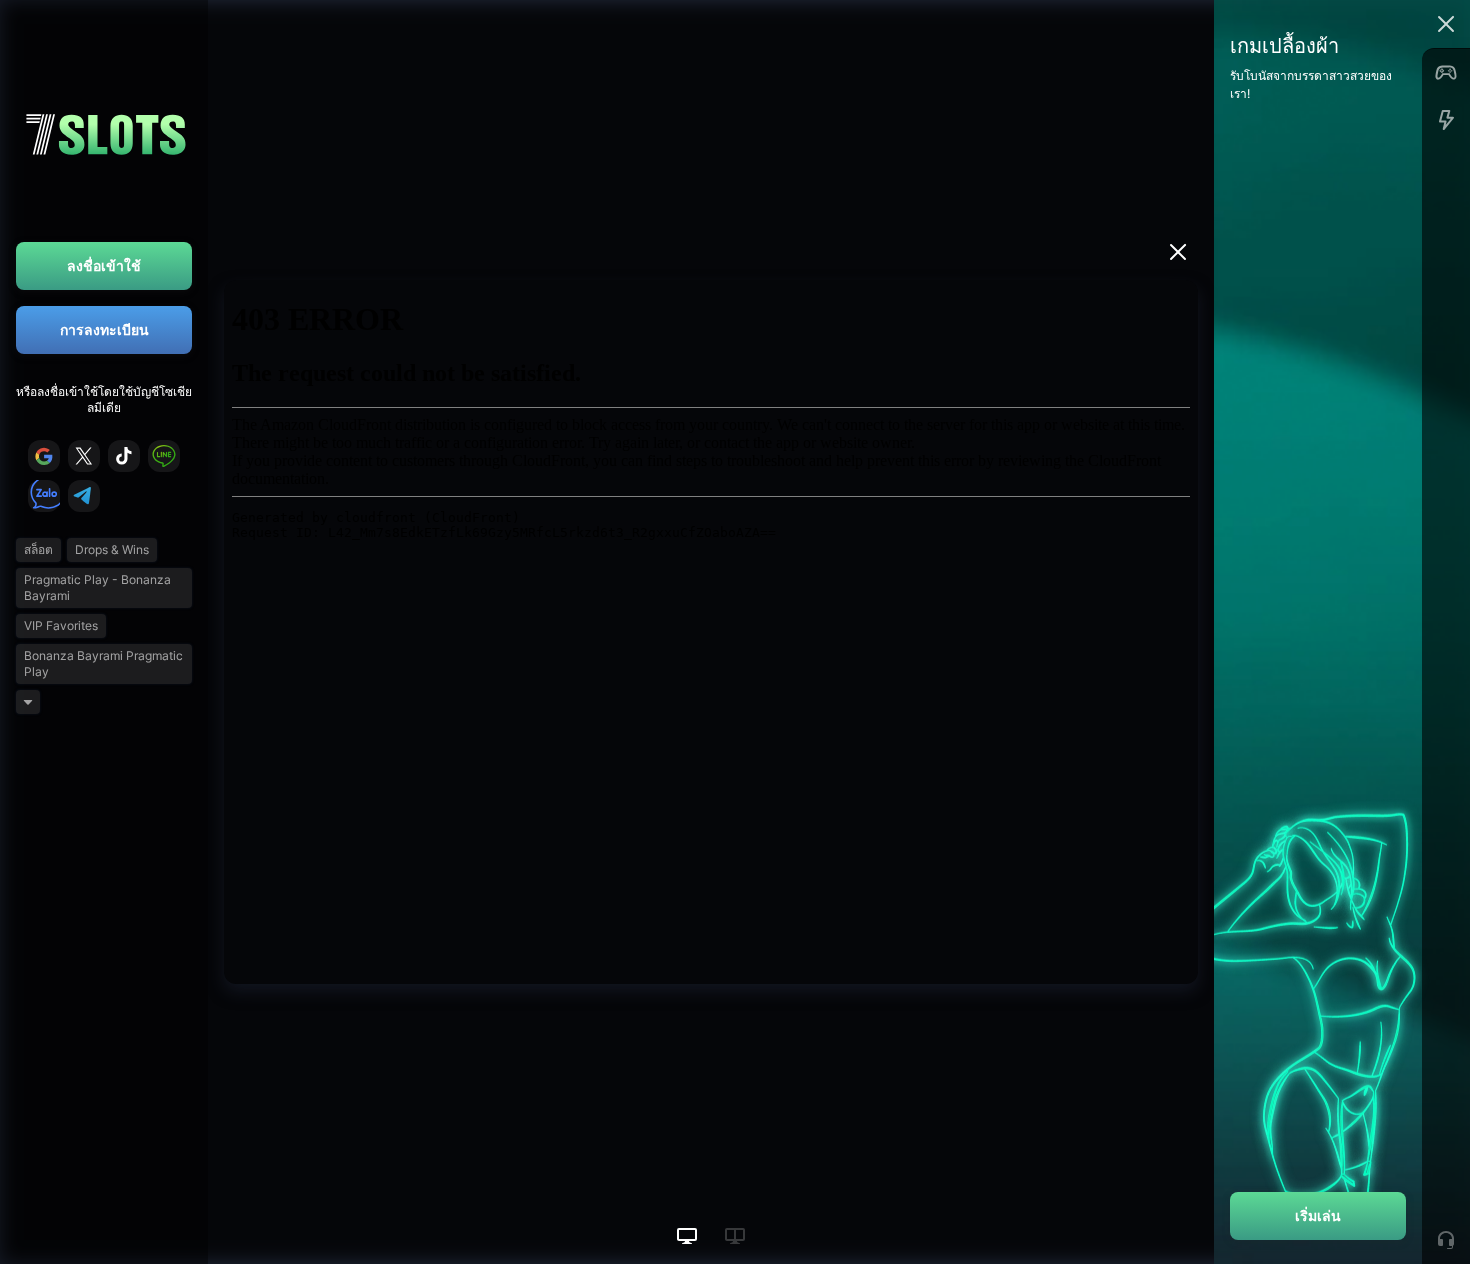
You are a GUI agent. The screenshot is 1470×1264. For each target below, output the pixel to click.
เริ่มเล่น (1318, 1215)
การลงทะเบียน (104, 329)
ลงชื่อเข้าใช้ (104, 265)
